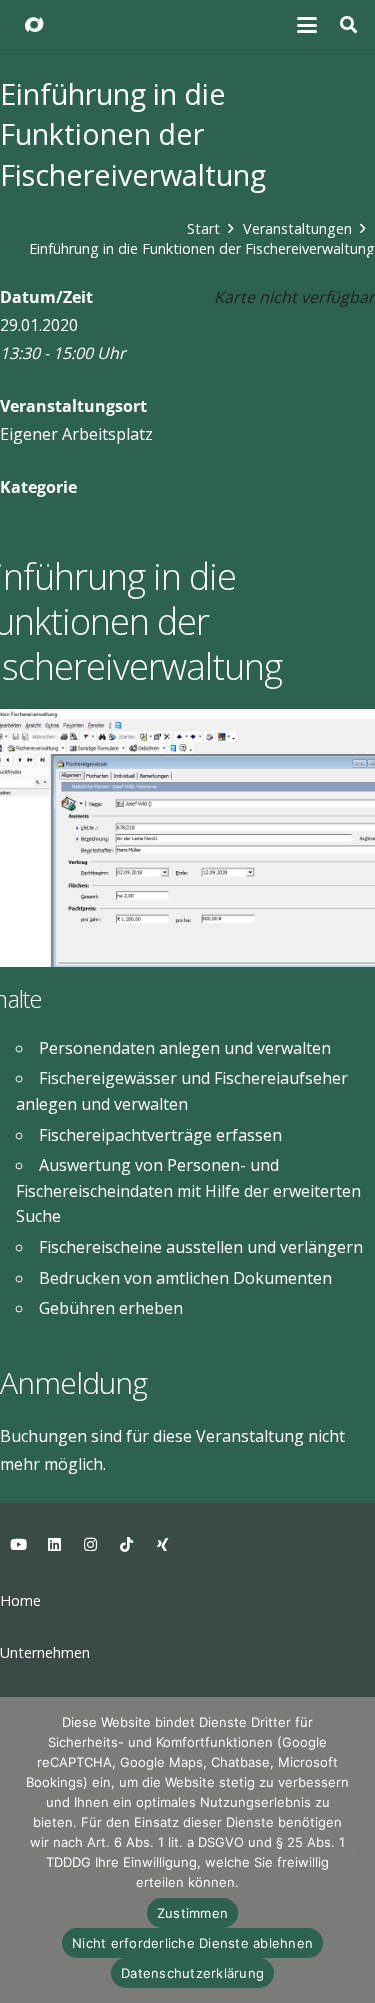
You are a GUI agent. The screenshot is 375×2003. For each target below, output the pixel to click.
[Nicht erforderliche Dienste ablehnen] (350, 1850)
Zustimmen (192, 1913)
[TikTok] (126, 1545)
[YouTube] (18, 1545)
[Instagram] (90, 1545)
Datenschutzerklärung (192, 1973)
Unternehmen (45, 1652)
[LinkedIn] (54, 1545)
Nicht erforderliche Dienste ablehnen (192, 1943)
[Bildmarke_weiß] (34, 25)
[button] (308, 25)
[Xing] (162, 1545)
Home (20, 1600)
